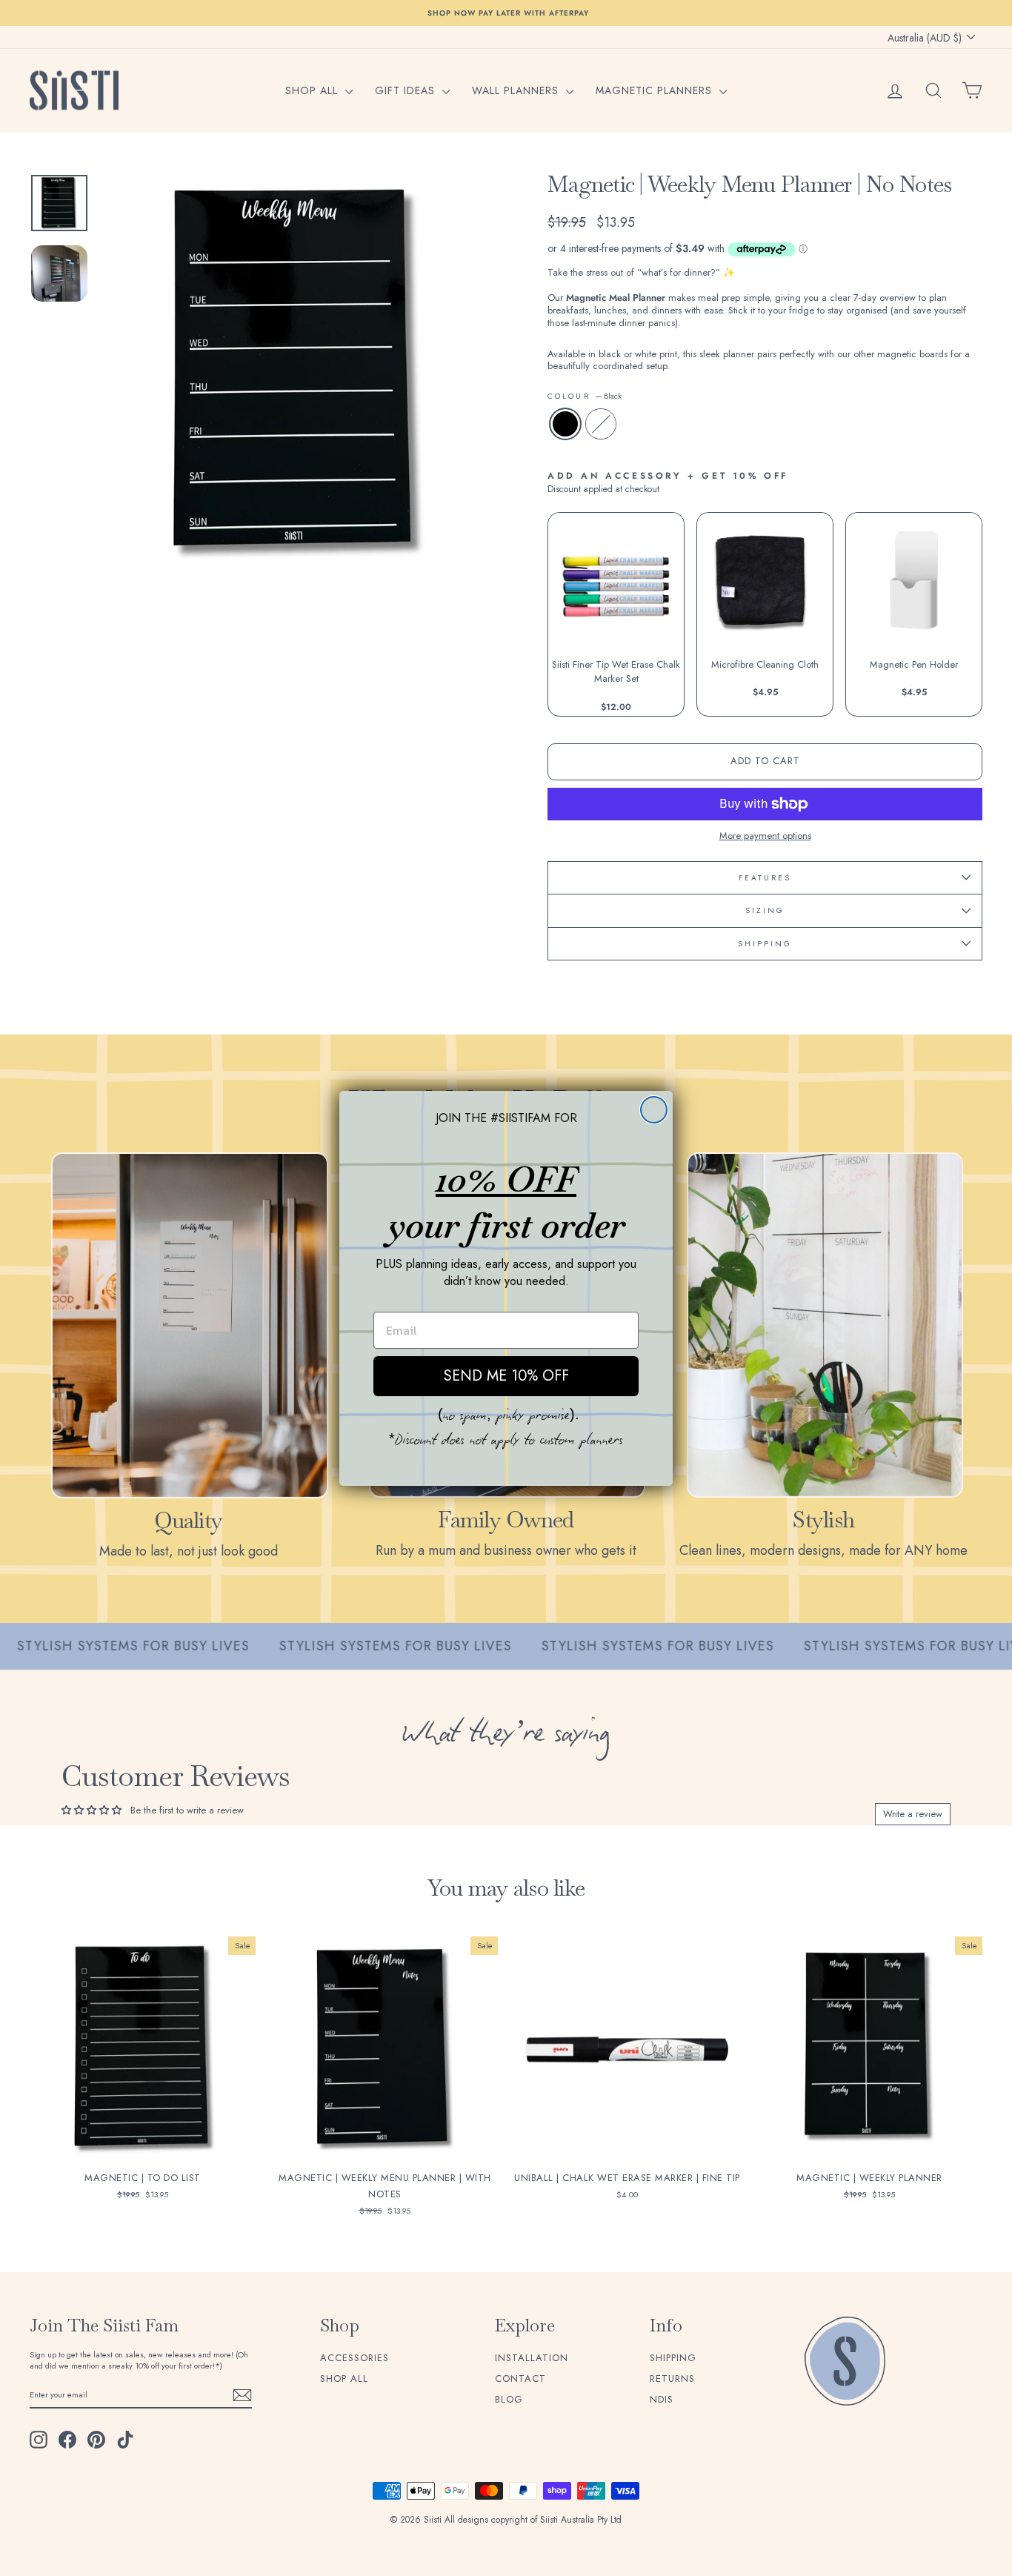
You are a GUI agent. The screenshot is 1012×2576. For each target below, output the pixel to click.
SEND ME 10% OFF (506, 1376)
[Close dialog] (654, 1110)
